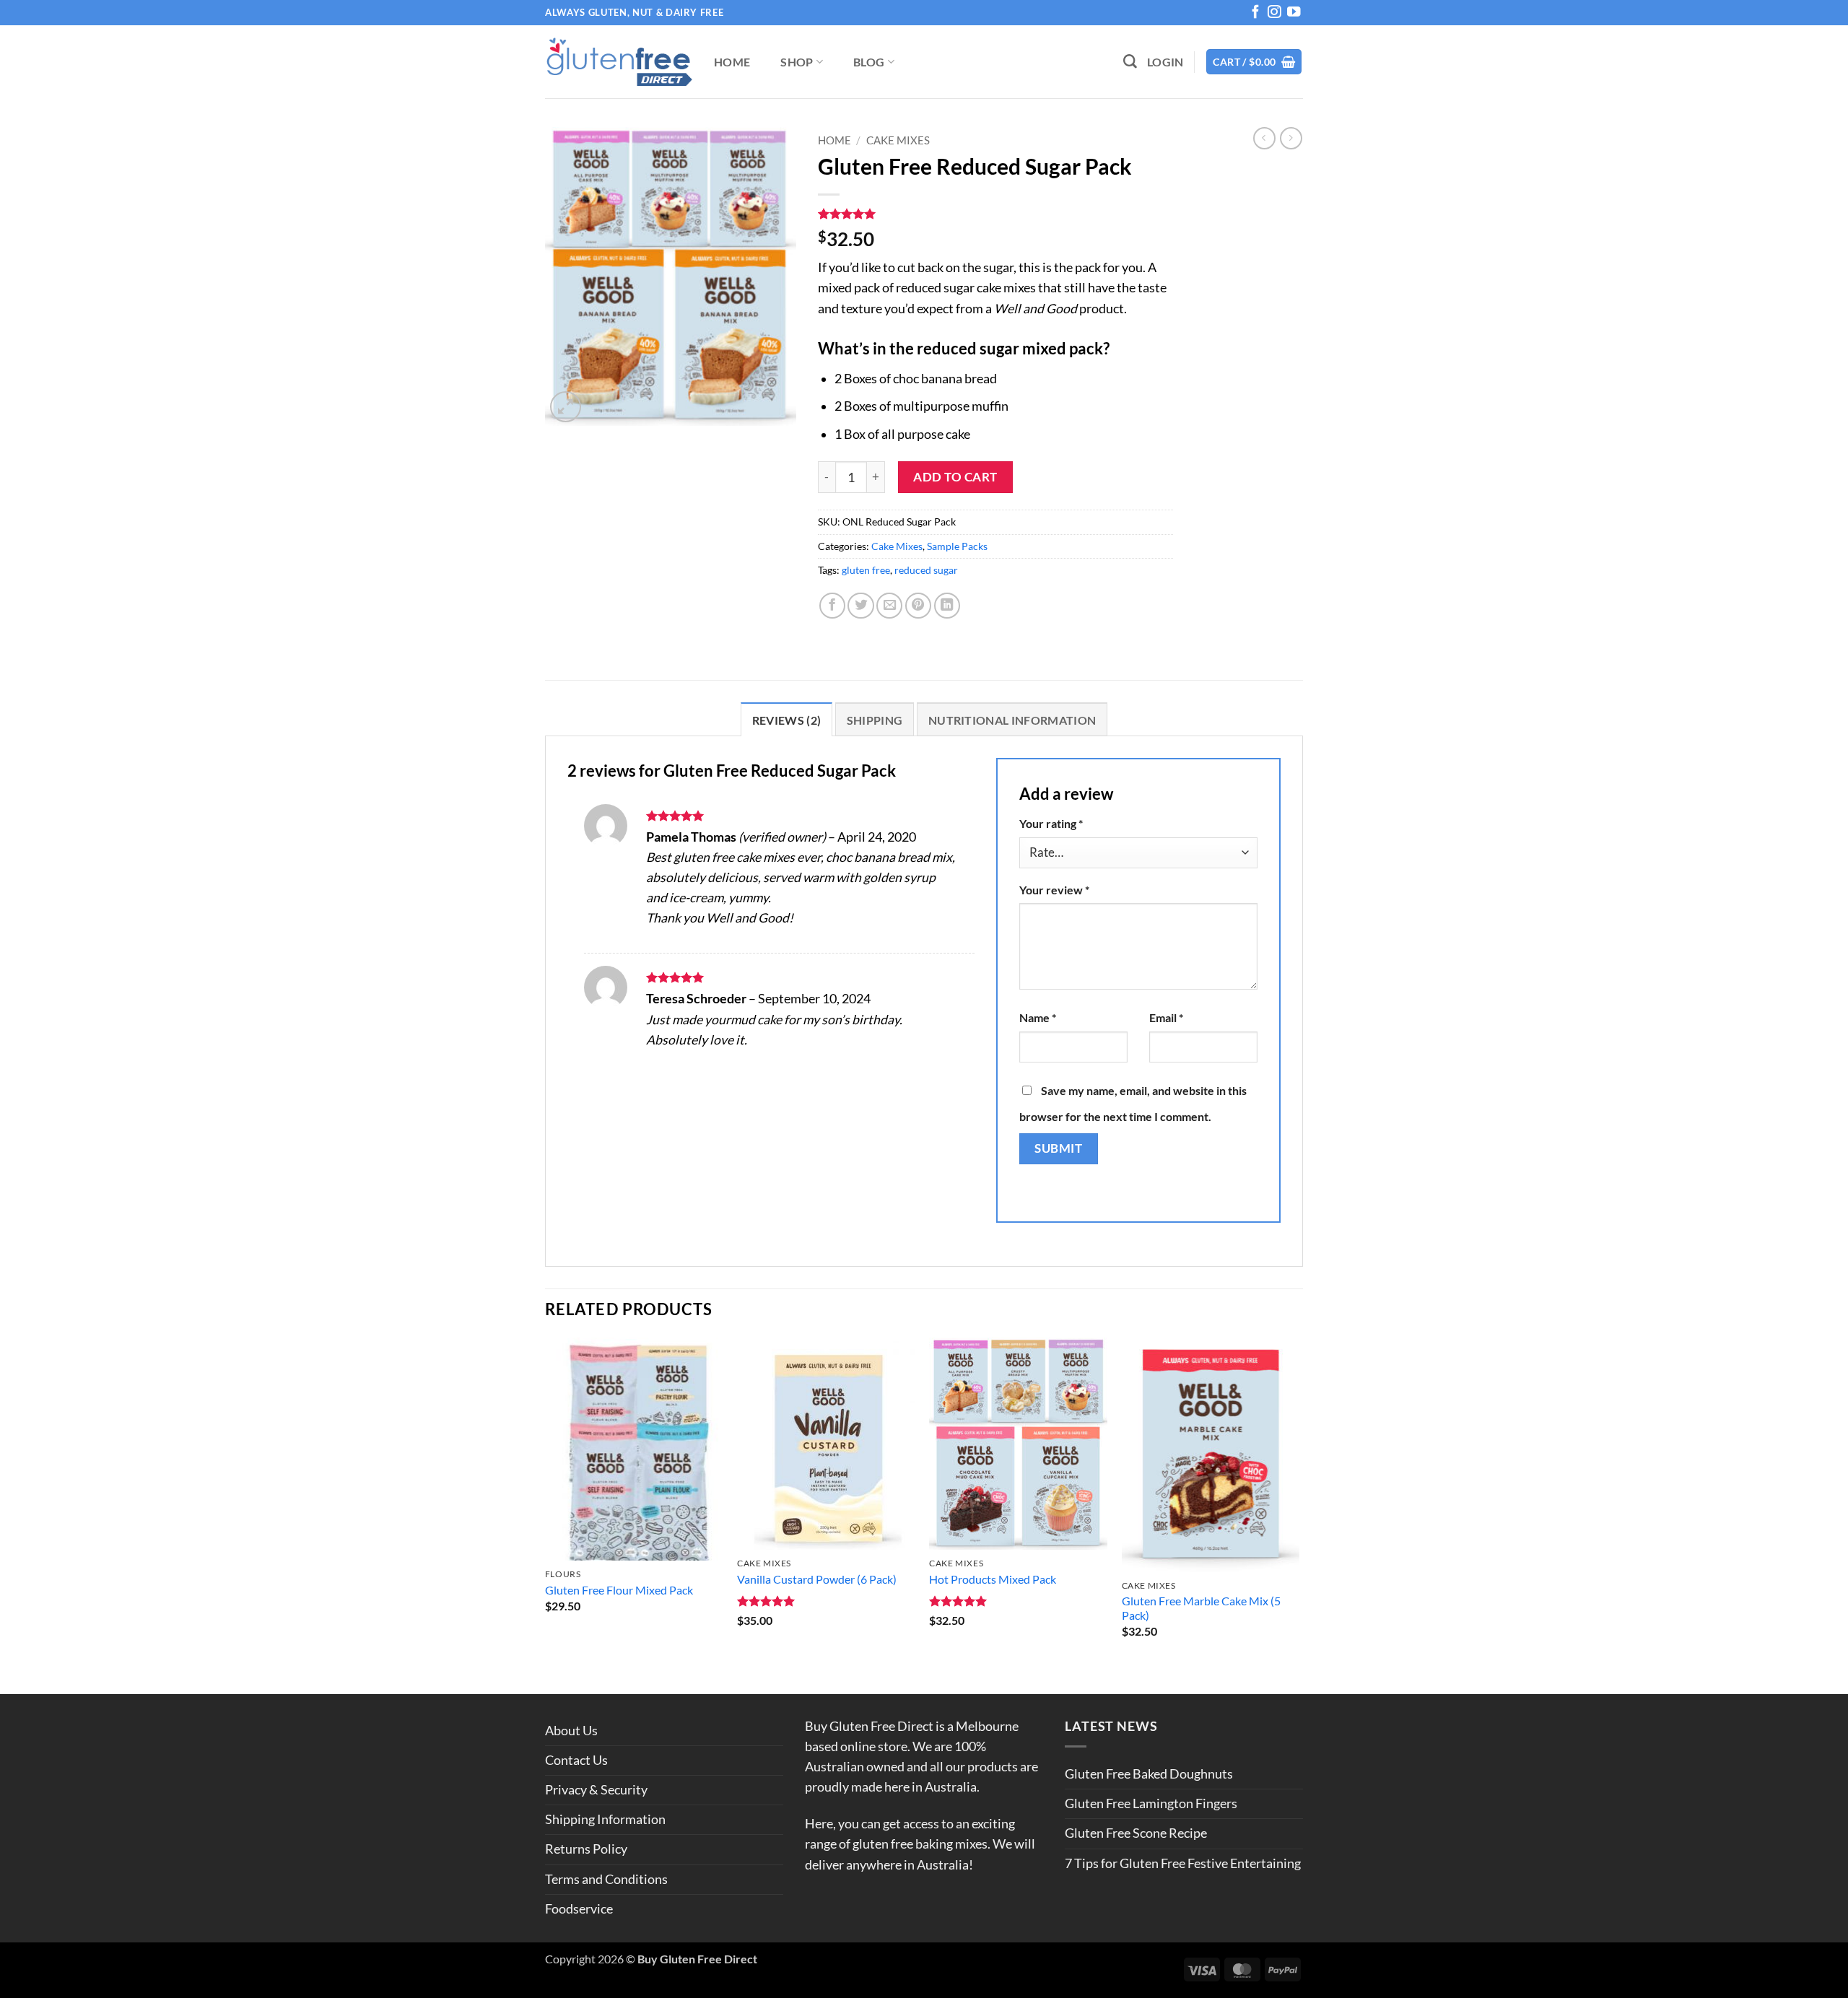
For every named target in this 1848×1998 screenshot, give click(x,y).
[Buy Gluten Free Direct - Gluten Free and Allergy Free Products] (619, 62)
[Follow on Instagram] (1274, 14)
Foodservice (579, 1909)
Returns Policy (586, 1849)
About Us (571, 1731)
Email (1166, 1017)
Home (732, 62)
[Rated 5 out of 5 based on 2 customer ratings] (995, 214)
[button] (1165, 62)
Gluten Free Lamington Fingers (1151, 1803)
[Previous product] (1291, 138)
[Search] (1130, 62)
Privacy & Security (596, 1790)
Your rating (1051, 823)
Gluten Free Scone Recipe (1136, 1833)
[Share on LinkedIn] (947, 606)
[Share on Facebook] (832, 606)
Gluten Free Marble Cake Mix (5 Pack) (1201, 1608)
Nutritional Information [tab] (1012, 720)
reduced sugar (926, 570)
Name (1038, 1017)
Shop (797, 62)
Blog (869, 62)
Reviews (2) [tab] (787, 720)
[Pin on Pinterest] (918, 606)
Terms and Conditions (606, 1879)
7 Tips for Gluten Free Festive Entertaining (1183, 1863)
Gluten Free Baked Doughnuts (1149, 1774)
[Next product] (1264, 138)
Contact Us (576, 1760)
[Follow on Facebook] (1255, 14)
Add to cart (955, 477)
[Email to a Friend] (889, 606)
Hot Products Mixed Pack (993, 1579)
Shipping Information (605, 1819)
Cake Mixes (898, 140)
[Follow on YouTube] (1294, 14)
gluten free (866, 570)
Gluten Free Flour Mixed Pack (619, 1590)
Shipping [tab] (875, 720)
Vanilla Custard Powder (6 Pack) (817, 1579)
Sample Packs (957, 546)
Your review (1054, 890)
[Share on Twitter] (860, 606)
